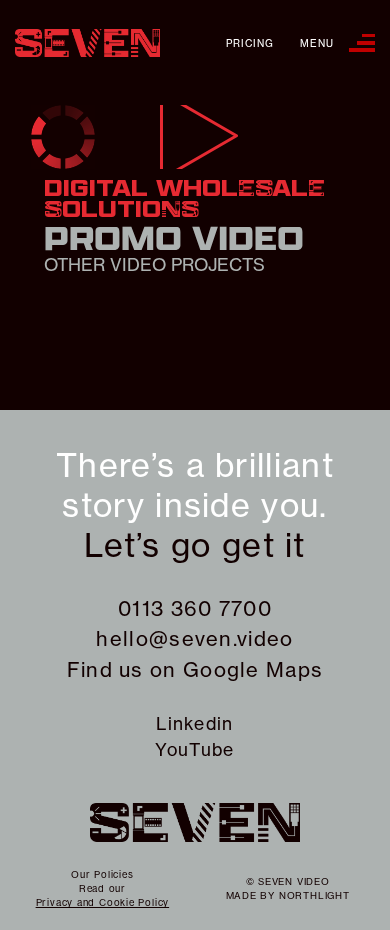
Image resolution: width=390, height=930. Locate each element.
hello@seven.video (194, 638)
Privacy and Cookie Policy (103, 902)
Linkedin (194, 723)
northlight (314, 895)
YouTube (194, 749)
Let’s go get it (195, 545)
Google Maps (253, 669)
